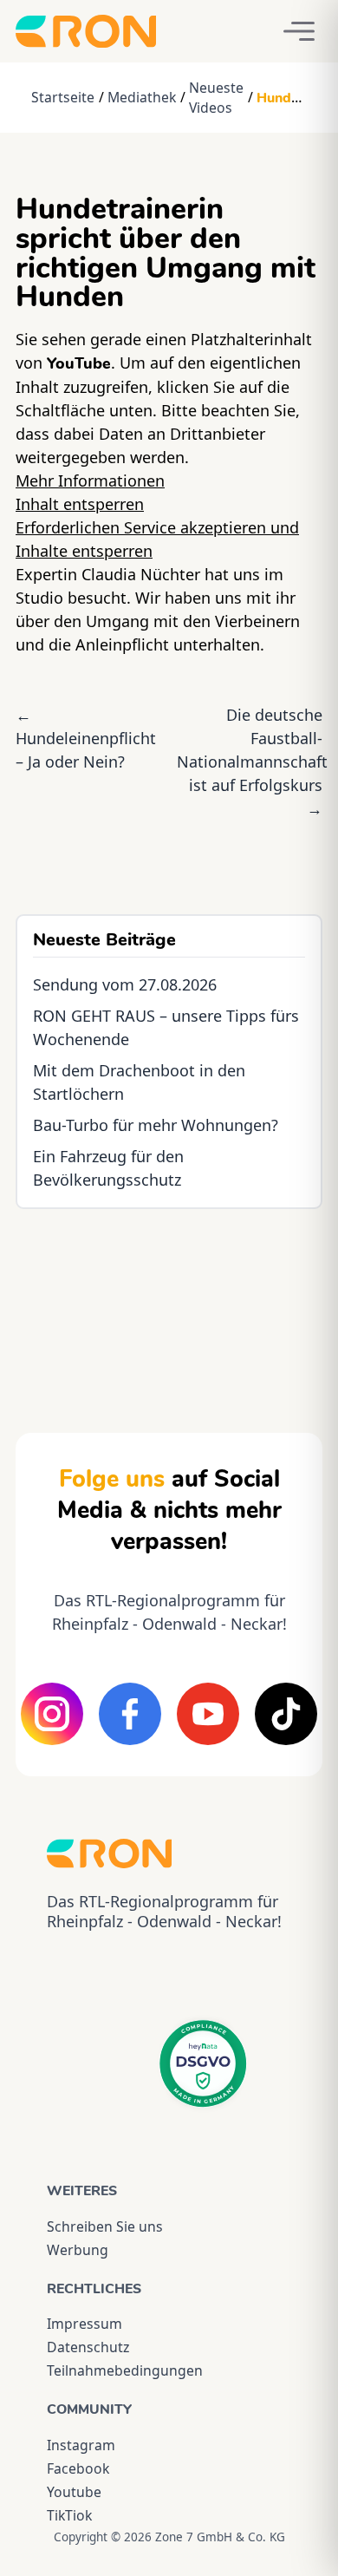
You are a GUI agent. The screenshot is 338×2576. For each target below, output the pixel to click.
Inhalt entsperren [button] (80, 504)
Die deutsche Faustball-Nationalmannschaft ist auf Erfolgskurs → (252, 762)
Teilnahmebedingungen (125, 2370)
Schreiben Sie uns (105, 2226)
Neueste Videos (216, 98)
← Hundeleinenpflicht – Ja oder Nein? (86, 738)
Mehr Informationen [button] (90, 481)
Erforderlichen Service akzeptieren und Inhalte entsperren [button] (157, 539)
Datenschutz (88, 2347)
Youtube (74, 2492)
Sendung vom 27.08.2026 (125, 984)
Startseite (63, 97)
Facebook (78, 2468)
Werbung (78, 2250)
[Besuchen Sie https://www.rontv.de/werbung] (169, 1305)
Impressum (84, 2324)
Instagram (81, 2445)
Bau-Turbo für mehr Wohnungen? (156, 1125)
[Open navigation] (299, 31)
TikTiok (69, 2515)
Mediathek (142, 97)
